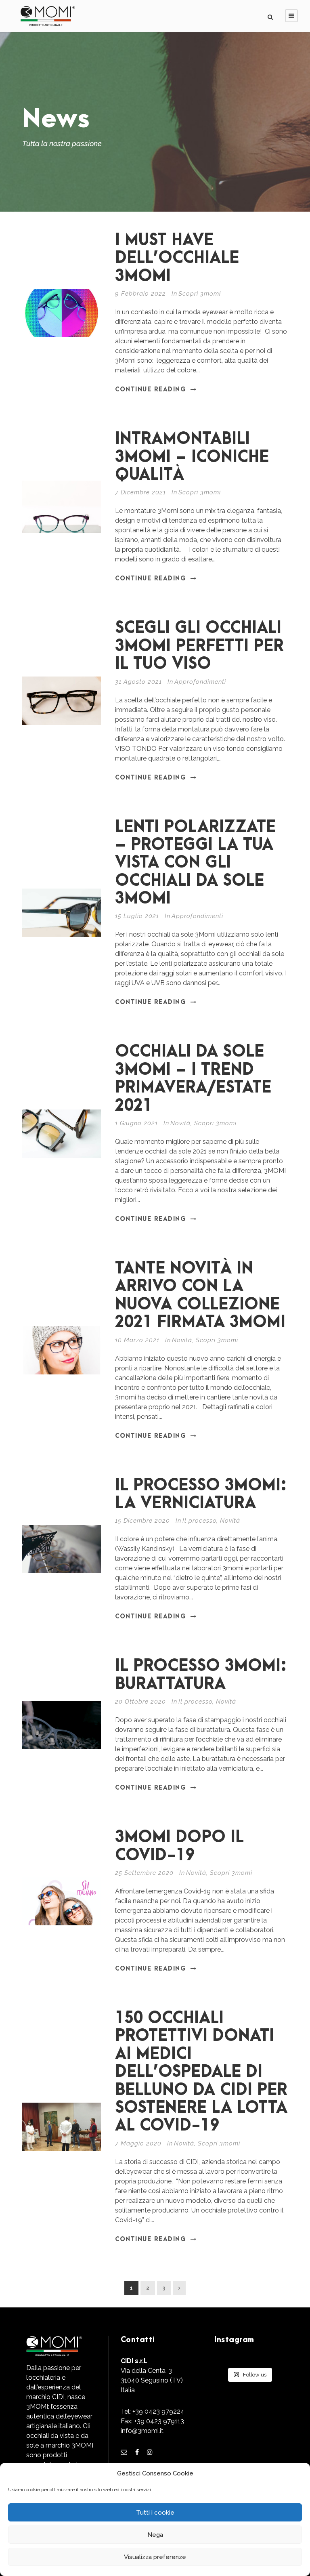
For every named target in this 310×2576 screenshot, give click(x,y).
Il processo (199, 1521)
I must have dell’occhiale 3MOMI (177, 258)
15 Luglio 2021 (137, 916)
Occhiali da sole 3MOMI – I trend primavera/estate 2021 (193, 1079)
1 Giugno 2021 (136, 1123)
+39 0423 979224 (158, 2411)
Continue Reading (150, 390)
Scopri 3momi (200, 294)
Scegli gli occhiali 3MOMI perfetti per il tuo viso (199, 646)
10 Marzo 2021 (137, 1340)
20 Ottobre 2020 (140, 1702)
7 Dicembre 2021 (140, 492)
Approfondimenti (200, 682)
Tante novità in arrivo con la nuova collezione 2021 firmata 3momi (200, 1296)
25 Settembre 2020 (144, 1873)
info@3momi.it (142, 2431)
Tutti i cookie (155, 2513)
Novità (180, 1123)
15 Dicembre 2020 (142, 1521)
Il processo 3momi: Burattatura (201, 1675)
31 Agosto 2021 (138, 682)
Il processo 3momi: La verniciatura (201, 1495)
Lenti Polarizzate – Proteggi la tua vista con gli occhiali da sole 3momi (195, 863)
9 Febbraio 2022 (140, 294)
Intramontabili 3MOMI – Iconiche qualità (192, 457)
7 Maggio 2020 (138, 2143)
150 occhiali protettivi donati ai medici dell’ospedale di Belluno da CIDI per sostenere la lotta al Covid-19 (201, 2072)
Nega (155, 2535)
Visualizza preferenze (155, 2557)
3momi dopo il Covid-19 (179, 1846)
